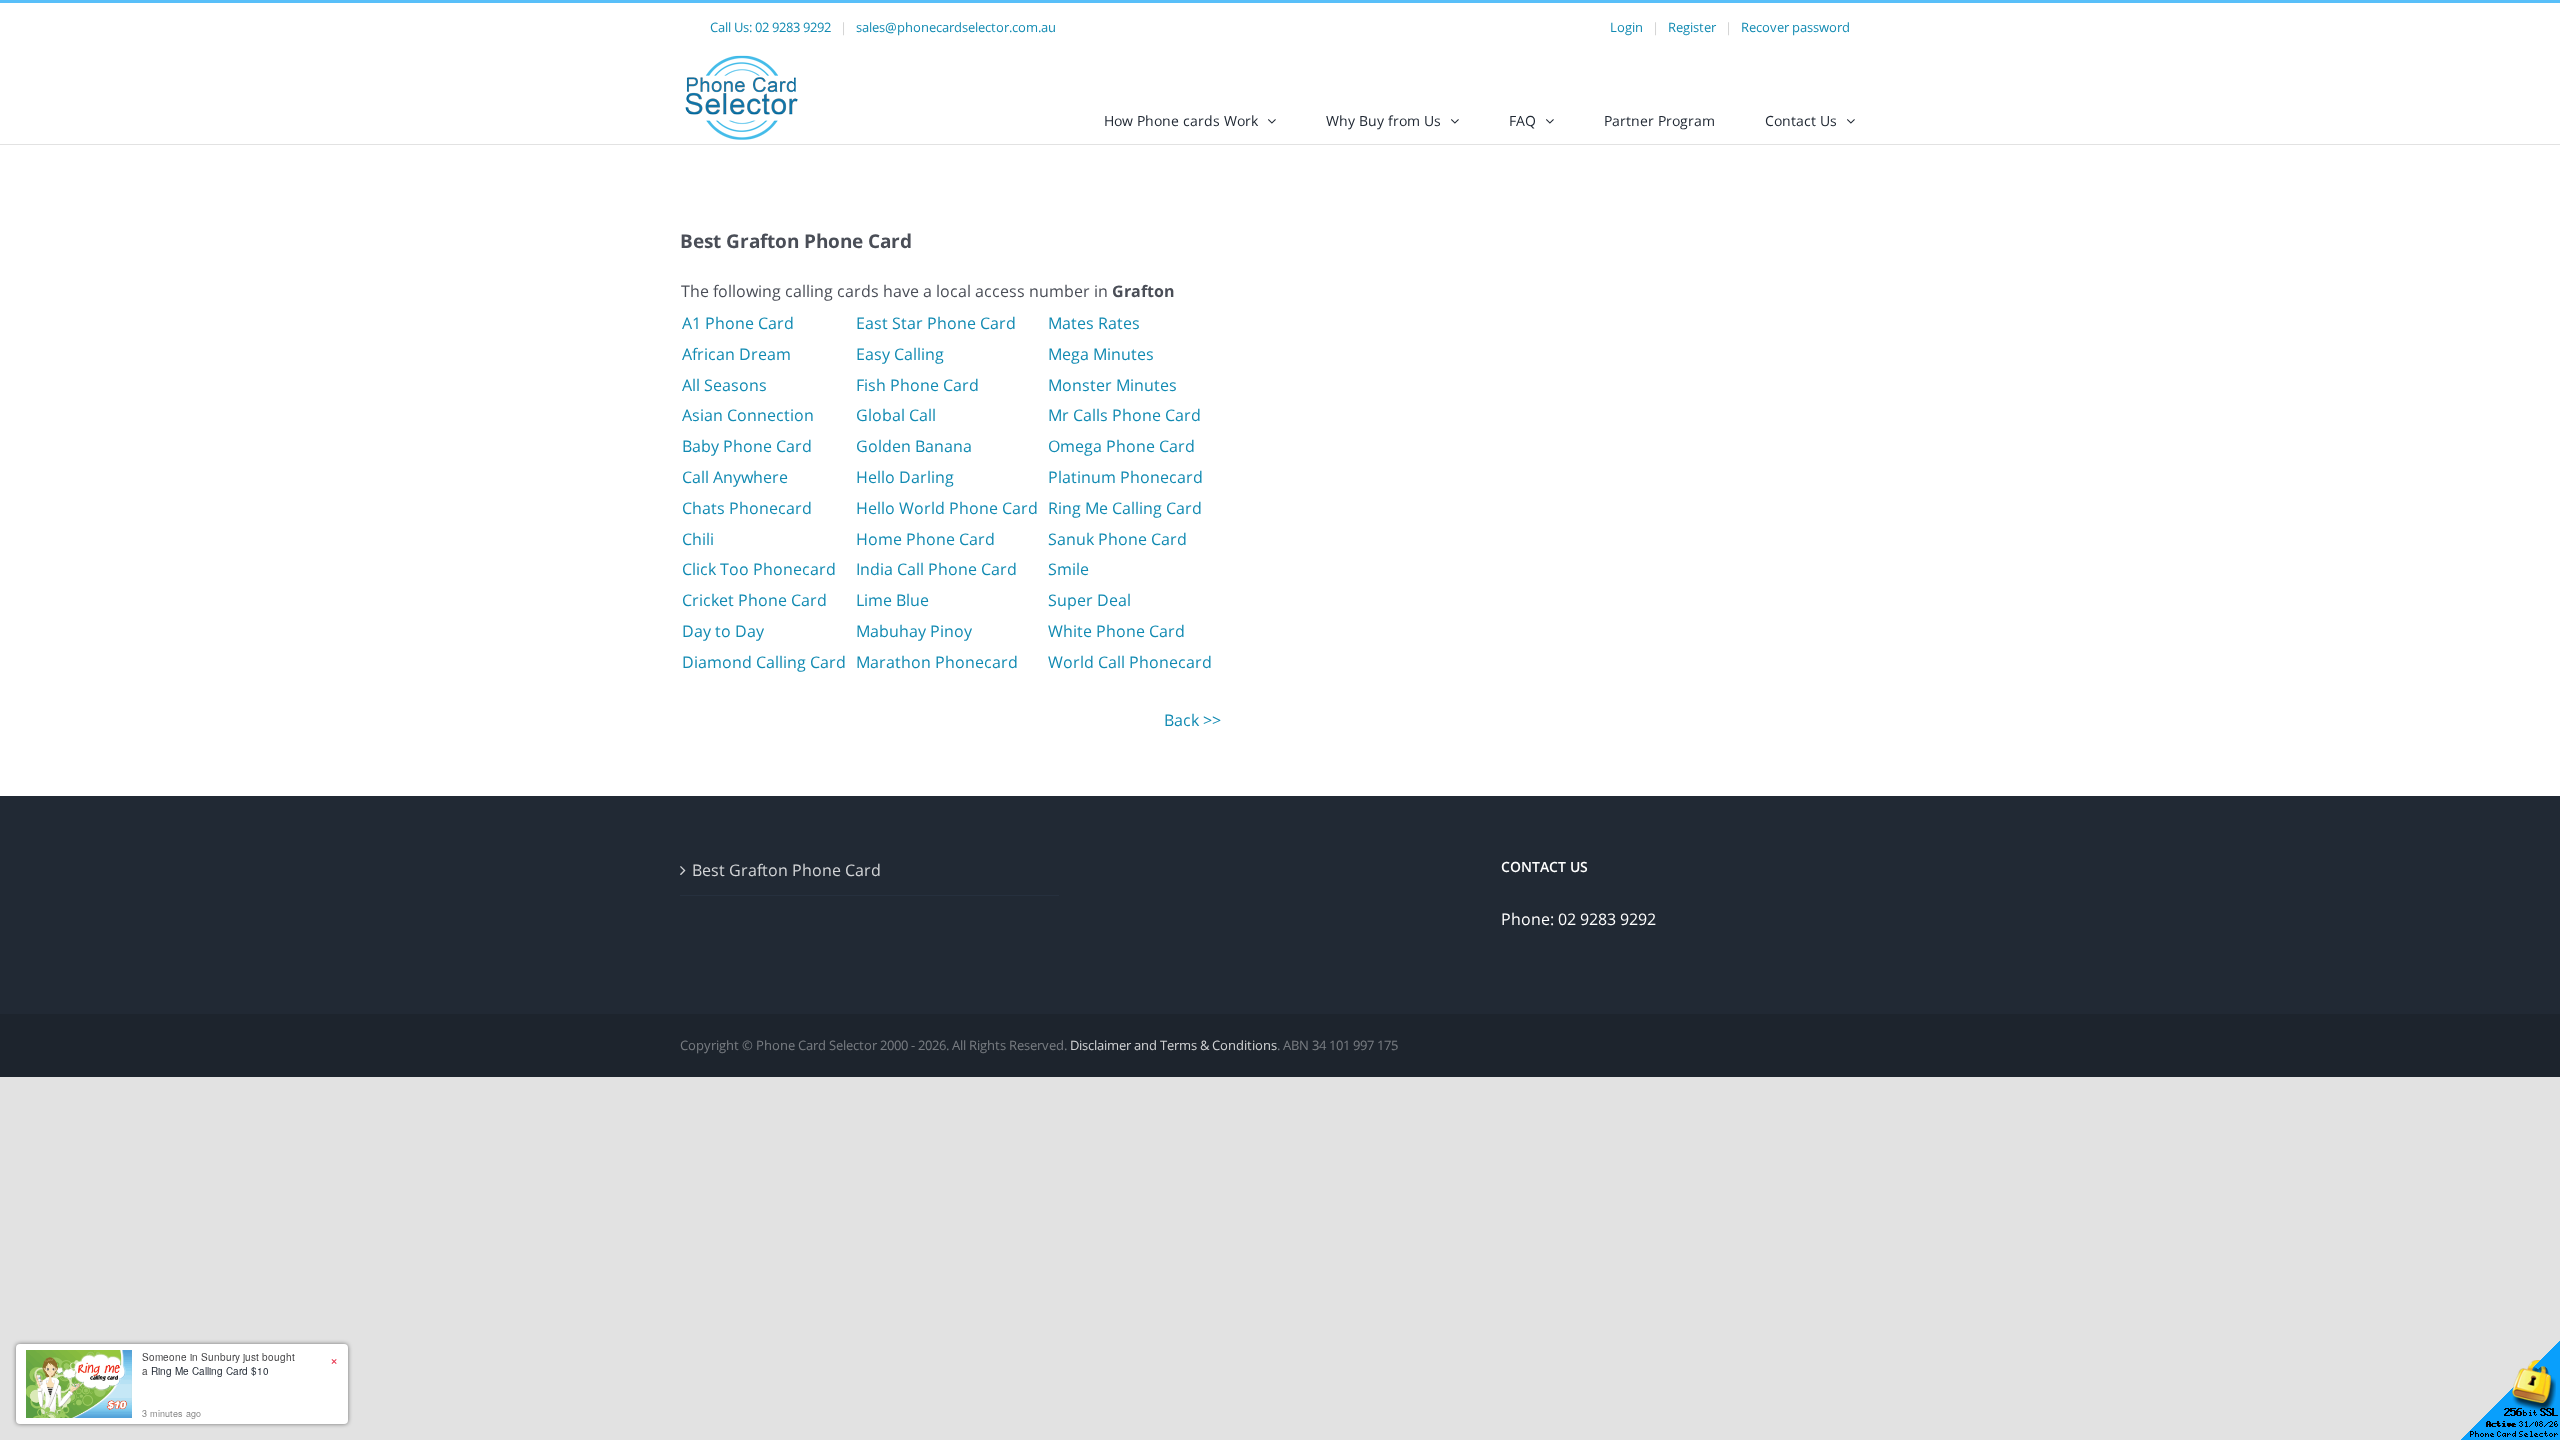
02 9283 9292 (793, 27)
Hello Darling (905, 477)
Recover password (1795, 27)
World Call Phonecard (1130, 662)
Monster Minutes (1112, 385)
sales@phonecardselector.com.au (956, 27)
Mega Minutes (1101, 354)
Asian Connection (748, 415)
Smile (1068, 569)
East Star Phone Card (936, 323)
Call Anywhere (735, 477)
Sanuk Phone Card (1117, 539)
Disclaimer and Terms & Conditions (1173, 1045)
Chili (698, 539)
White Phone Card (1116, 631)
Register (1692, 27)
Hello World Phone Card (947, 508)
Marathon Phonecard (937, 662)
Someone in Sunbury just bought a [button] (218, 1364)
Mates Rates (1094, 323)
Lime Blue (892, 600)
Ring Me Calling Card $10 (210, 1371)
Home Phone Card (925, 539)
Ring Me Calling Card (1125, 508)
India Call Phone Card (936, 569)
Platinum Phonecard (1125, 477)
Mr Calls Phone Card (1124, 415)
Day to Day (723, 631)
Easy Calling (900, 354)
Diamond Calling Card (764, 662)
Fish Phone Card (917, 385)
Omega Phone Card (1121, 446)
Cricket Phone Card (754, 600)
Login (1626, 27)
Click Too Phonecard (759, 569)
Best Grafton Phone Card (786, 870)
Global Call (896, 415)
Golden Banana (914, 446)
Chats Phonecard (747, 508)
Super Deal (1089, 600)
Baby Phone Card (747, 446)
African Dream (736, 354)
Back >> (1192, 720)
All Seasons (724, 385)
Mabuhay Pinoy (914, 631)
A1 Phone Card (738, 323)
